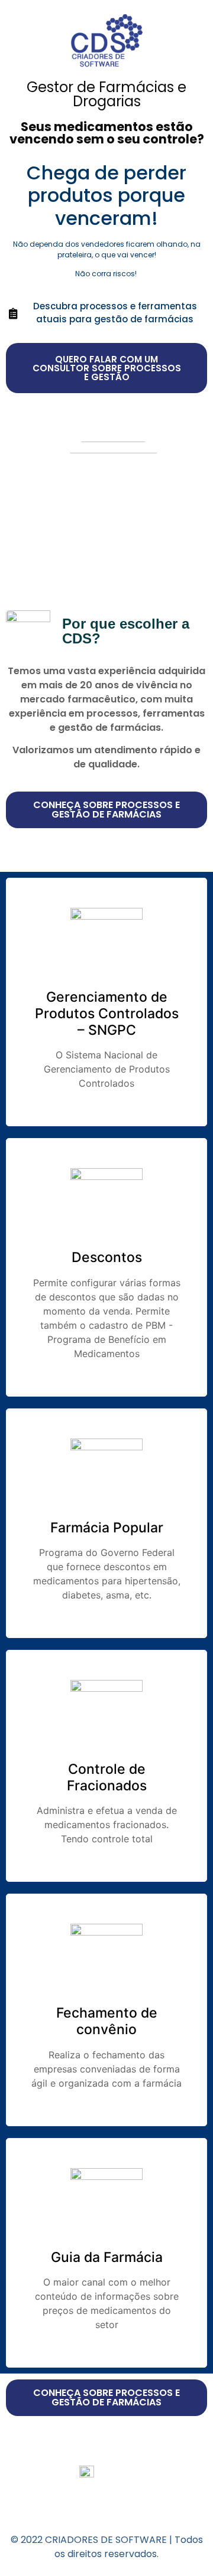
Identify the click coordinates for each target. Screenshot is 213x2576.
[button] (106, 368)
